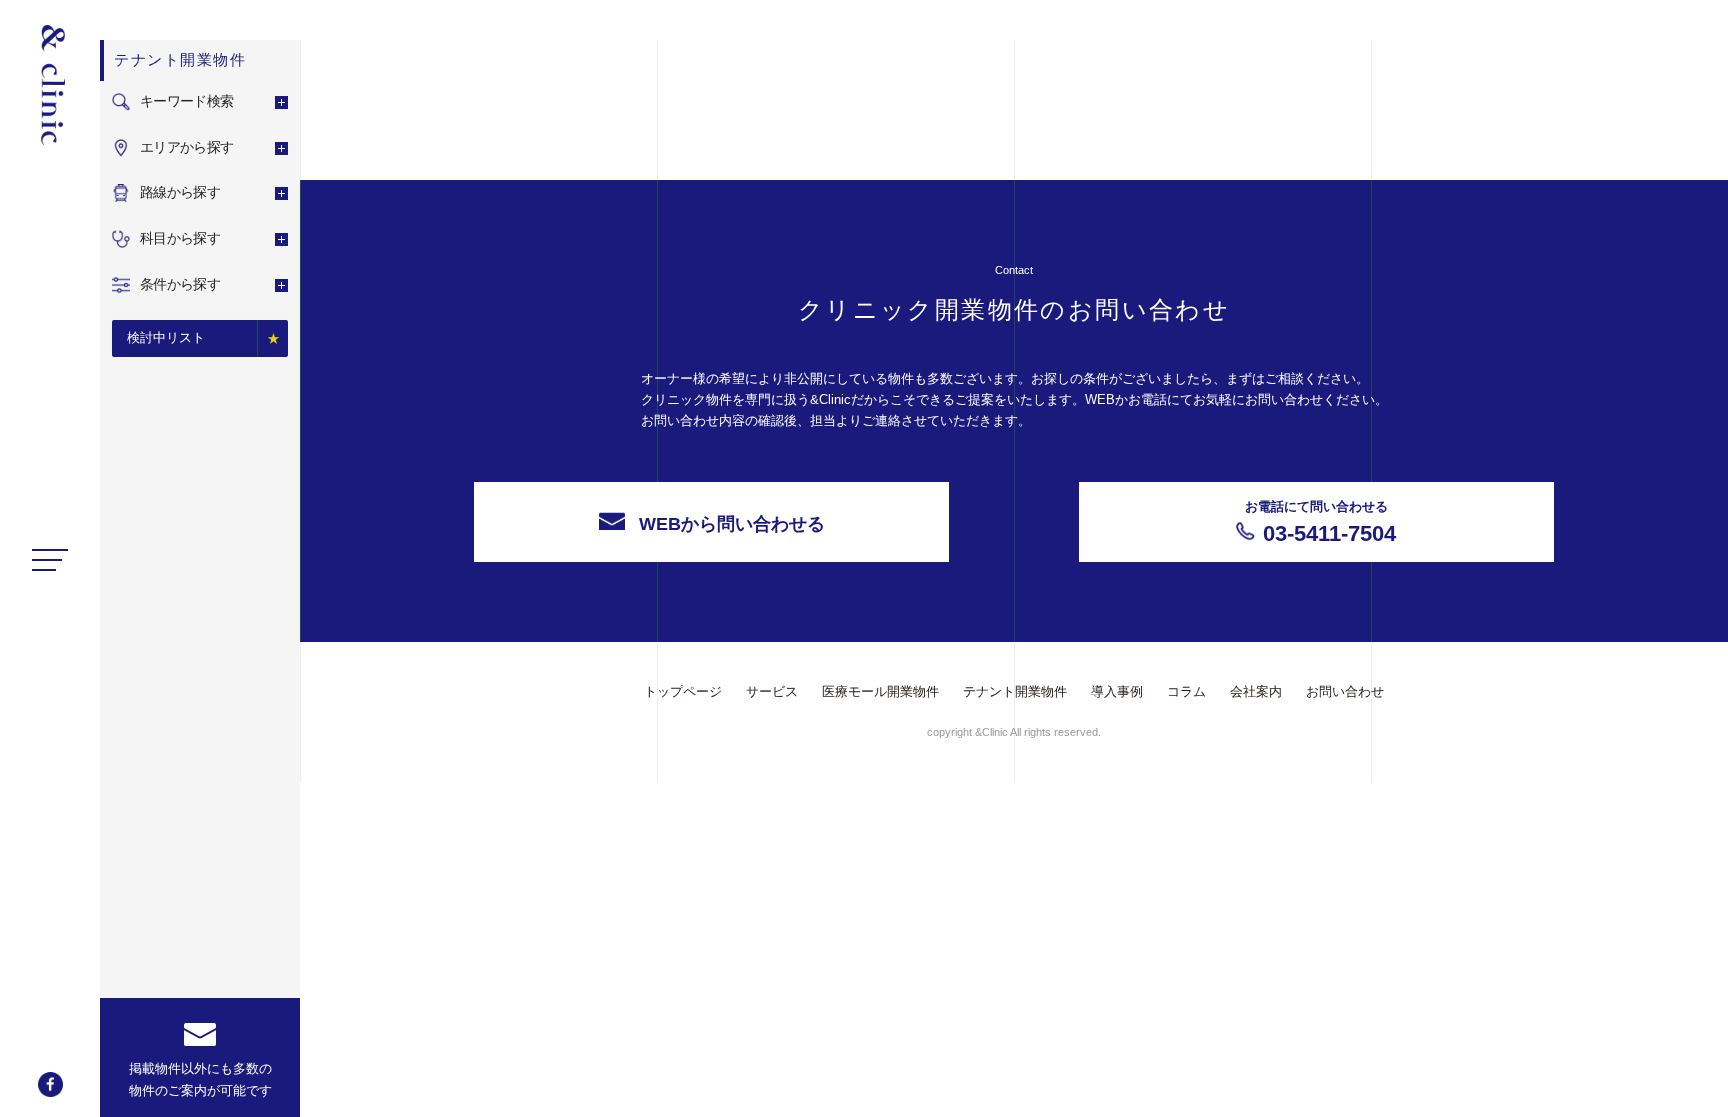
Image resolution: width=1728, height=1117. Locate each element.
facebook (50, 1084)
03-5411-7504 (1321, 523)
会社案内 (1256, 691)
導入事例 (1117, 691)
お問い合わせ (1345, 691)
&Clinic (50, 85)
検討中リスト (166, 337)
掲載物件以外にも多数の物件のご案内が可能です (200, 1079)
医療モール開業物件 (880, 691)
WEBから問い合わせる (732, 524)
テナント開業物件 (1015, 691)
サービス (772, 691)
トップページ (683, 691)
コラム (1186, 691)
